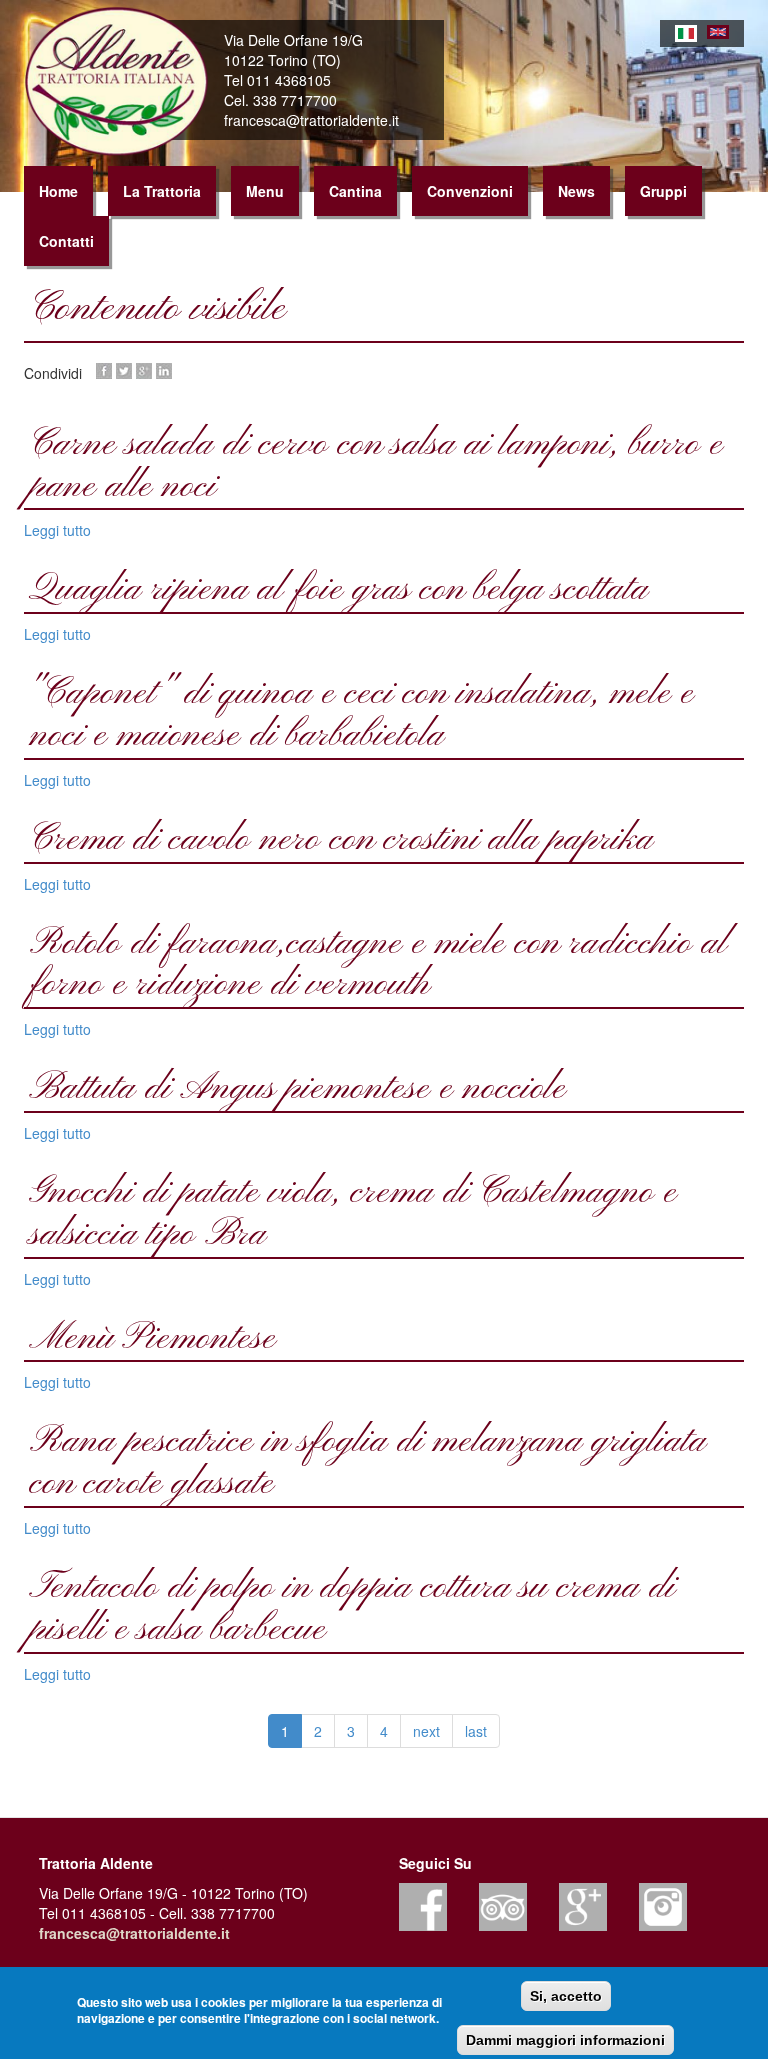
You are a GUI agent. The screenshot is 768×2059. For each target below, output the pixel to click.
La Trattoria (162, 191)
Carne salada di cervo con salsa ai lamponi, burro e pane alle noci (376, 466)
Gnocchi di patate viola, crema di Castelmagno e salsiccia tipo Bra (353, 1214)
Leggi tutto (57, 530)
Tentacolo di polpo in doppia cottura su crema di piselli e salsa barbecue (352, 1609)
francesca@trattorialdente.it (134, 1933)
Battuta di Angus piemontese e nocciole (297, 1089)
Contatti (66, 241)
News (576, 191)
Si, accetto (566, 1996)
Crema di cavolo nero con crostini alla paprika (341, 840)
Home (58, 191)
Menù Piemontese (152, 1339)
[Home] (124, 81)
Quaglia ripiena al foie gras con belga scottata (338, 590)
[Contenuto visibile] (686, 33)
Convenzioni (470, 191)
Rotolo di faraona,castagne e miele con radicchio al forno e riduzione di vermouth (378, 965)
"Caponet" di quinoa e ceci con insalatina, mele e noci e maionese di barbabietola (361, 715)
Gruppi (663, 191)
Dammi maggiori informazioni (565, 2040)
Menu (265, 191)
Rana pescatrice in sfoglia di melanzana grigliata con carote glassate (367, 1463)
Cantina (355, 191)
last (476, 1731)
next (426, 1731)
